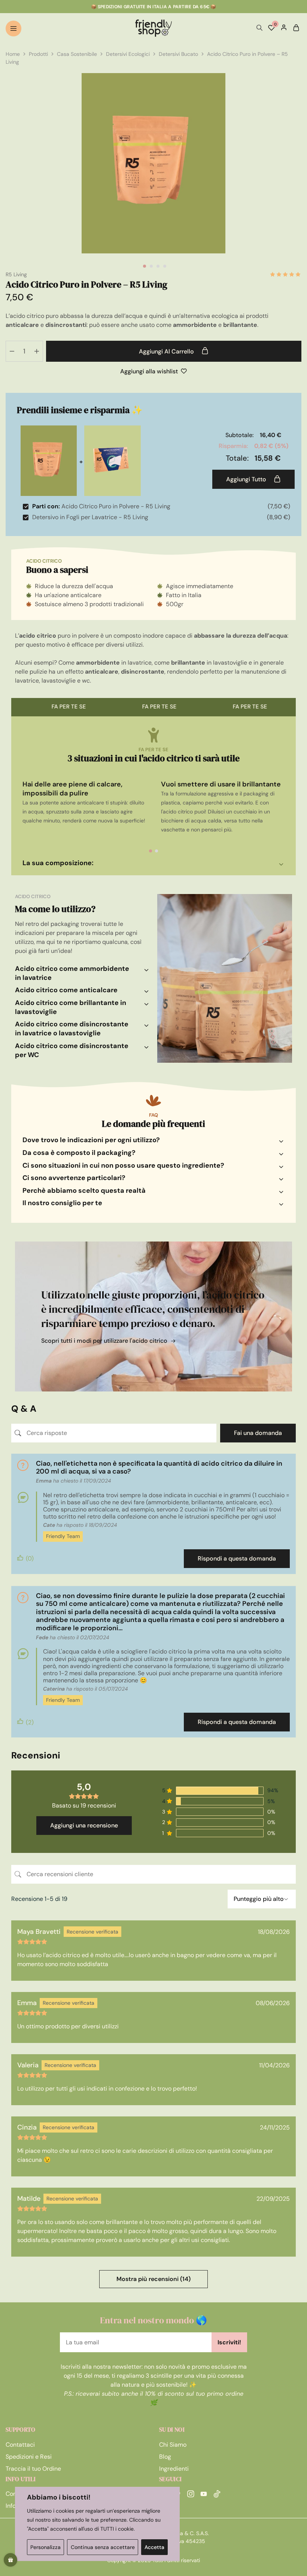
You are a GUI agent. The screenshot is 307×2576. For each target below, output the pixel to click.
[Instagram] (191, 2495)
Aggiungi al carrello (167, 351)
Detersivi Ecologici (128, 54)
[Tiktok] (217, 2495)
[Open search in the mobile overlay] (259, 28)
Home (13, 54)
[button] (151, 851)
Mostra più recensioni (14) (153, 2279)
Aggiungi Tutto (247, 479)
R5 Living (16, 274)
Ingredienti (174, 2469)
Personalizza (45, 2547)
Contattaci (20, 2445)
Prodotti (38, 54)
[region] (97, 2524)
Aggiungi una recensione (84, 1825)
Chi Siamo (173, 2445)
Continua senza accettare (103, 2547)
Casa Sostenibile (77, 54)
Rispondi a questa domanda (237, 1558)
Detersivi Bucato (178, 54)
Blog (165, 2457)
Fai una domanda (258, 1433)
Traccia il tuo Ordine (33, 2469)
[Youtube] (204, 2495)
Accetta (154, 2547)
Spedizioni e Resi (29, 2457)
